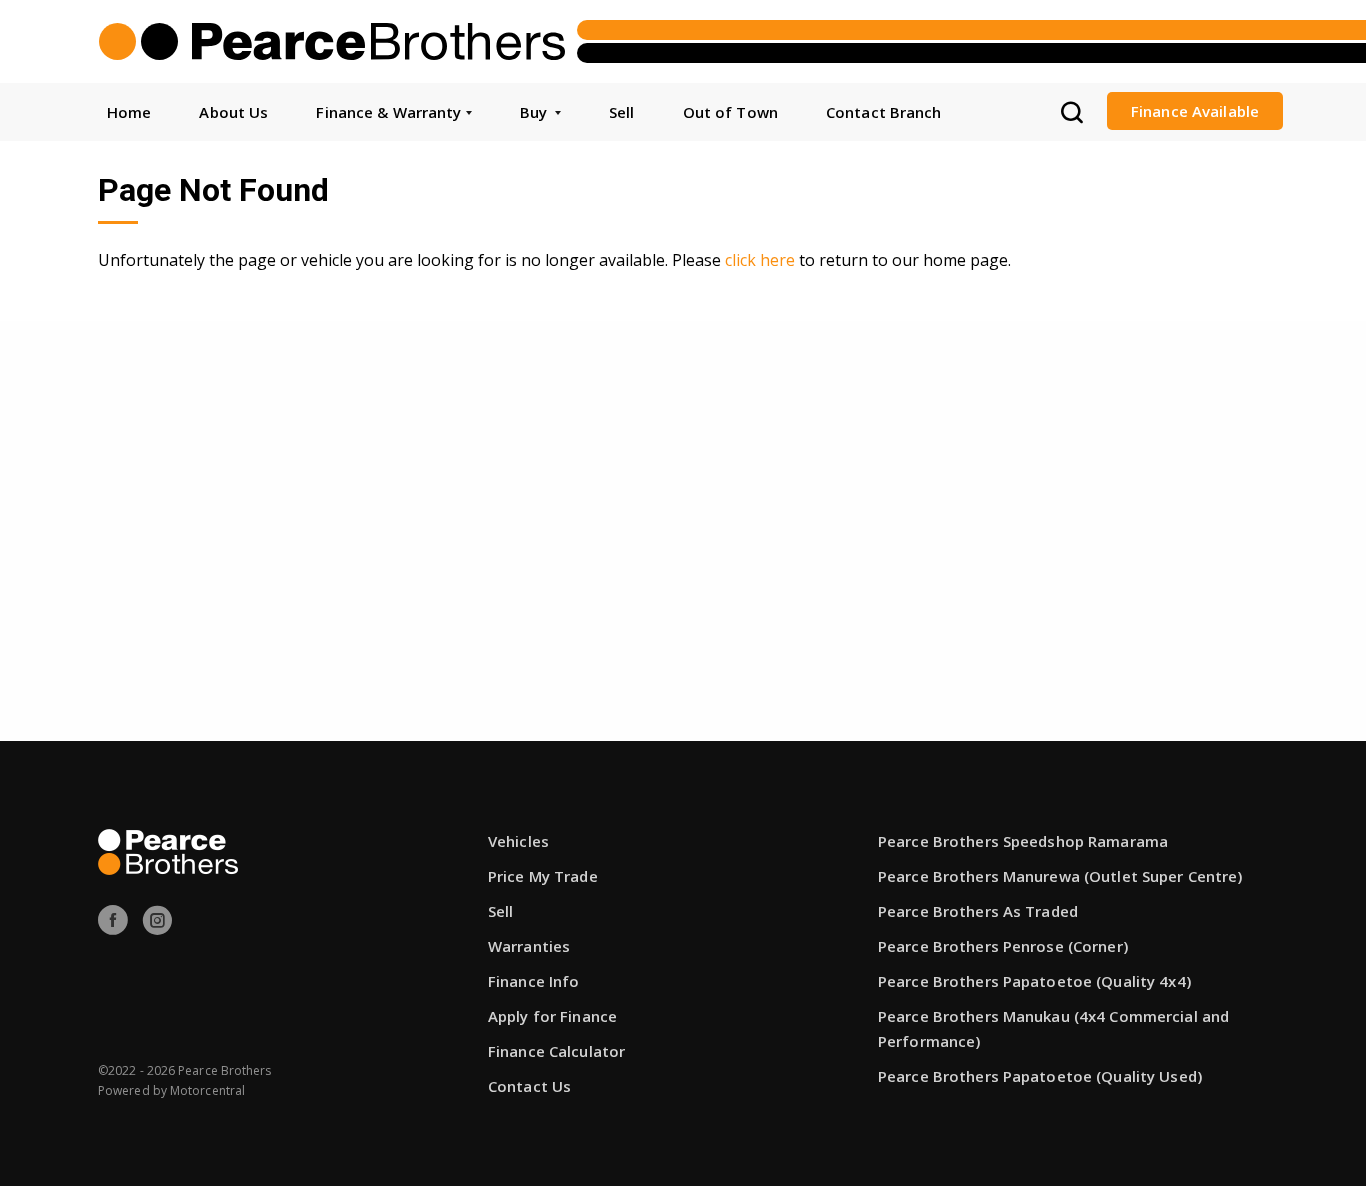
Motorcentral (207, 1090)
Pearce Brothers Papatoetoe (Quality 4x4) (1034, 981)
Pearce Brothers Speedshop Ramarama (1023, 841)
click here (760, 260)
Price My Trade (543, 876)
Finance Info (533, 981)
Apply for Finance (552, 1016)
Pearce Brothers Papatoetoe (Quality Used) (1040, 1076)
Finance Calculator (556, 1051)
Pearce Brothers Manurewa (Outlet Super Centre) (1060, 876)
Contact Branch (884, 112)
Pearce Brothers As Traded (978, 911)
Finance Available (1195, 111)
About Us (233, 112)
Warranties (529, 946)
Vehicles (518, 841)
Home (129, 112)
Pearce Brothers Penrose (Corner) (1003, 946)
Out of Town (730, 112)
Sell (621, 112)
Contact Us (529, 1086)
